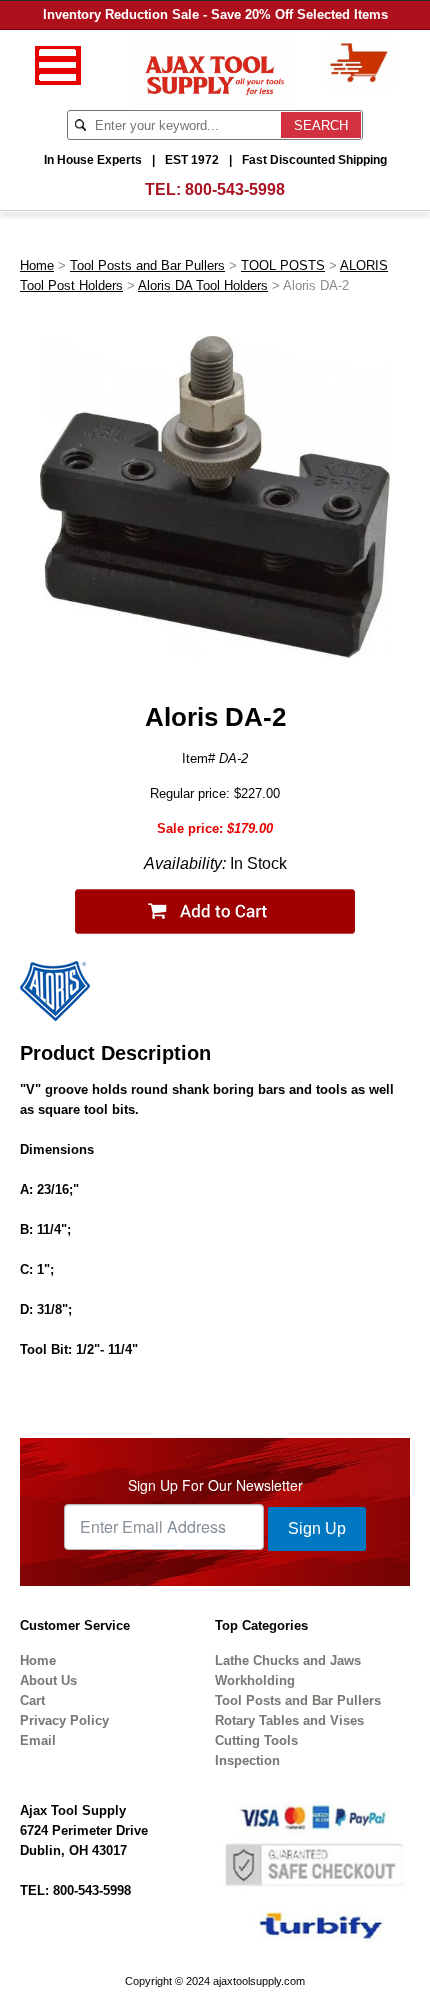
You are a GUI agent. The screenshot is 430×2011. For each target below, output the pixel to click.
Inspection (247, 1760)
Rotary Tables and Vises (289, 1720)
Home (37, 265)
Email (38, 1740)
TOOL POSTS (283, 265)
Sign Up (317, 1528)
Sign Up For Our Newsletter (215, 1485)
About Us (48, 1680)
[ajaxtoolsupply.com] (215, 73)
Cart (32, 1700)
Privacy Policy (64, 1720)
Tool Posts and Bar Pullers (147, 265)
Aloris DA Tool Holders (203, 285)
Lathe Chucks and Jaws (288, 1660)
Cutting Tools (256, 1740)
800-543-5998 (235, 189)
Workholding (255, 1680)
